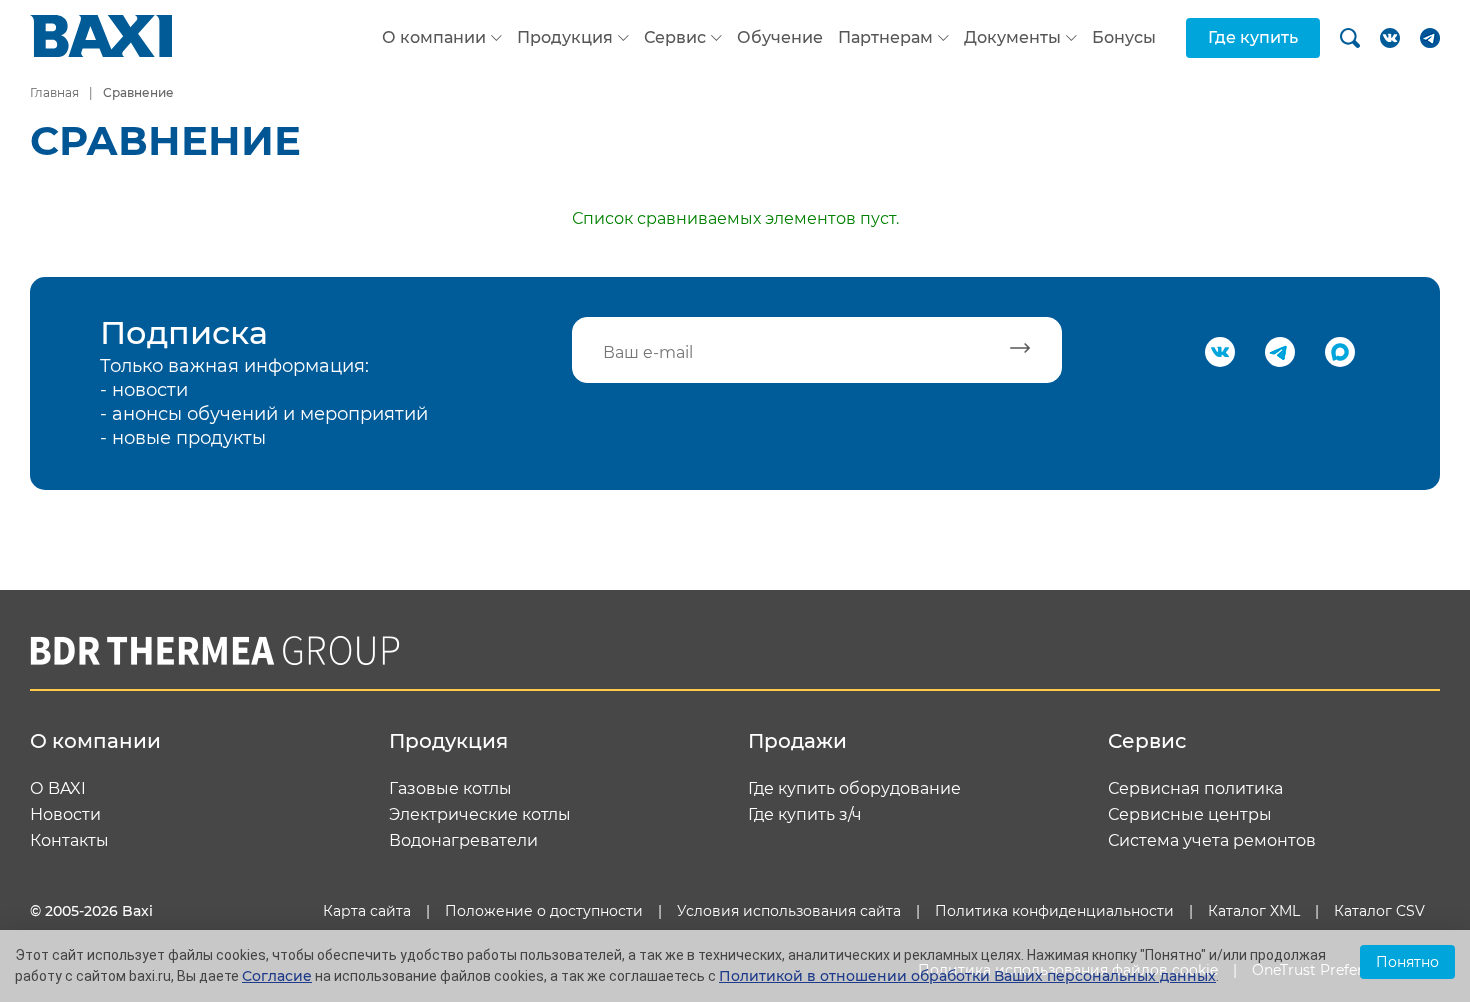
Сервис (675, 38)
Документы (1012, 38)
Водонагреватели (463, 841)
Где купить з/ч (805, 815)
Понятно (1407, 962)
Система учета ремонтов (1212, 841)
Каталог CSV (1379, 911)
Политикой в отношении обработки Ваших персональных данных (967, 976)
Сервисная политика (1195, 789)
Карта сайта (367, 911)
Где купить (1253, 37)
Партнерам (885, 38)
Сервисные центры (1190, 815)
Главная (54, 92)
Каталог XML (1254, 911)
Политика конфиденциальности (1054, 911)
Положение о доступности (544, 911)
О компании (434, 38)
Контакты (69, 841)
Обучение (780, 37)
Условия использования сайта (789, 911)
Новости (65, 815)
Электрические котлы (480, 815)
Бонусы (1124, 37)
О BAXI (58, 789)
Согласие (277, 976)
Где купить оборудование (854, 789)
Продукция (565, 38)
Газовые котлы (450, 789)
